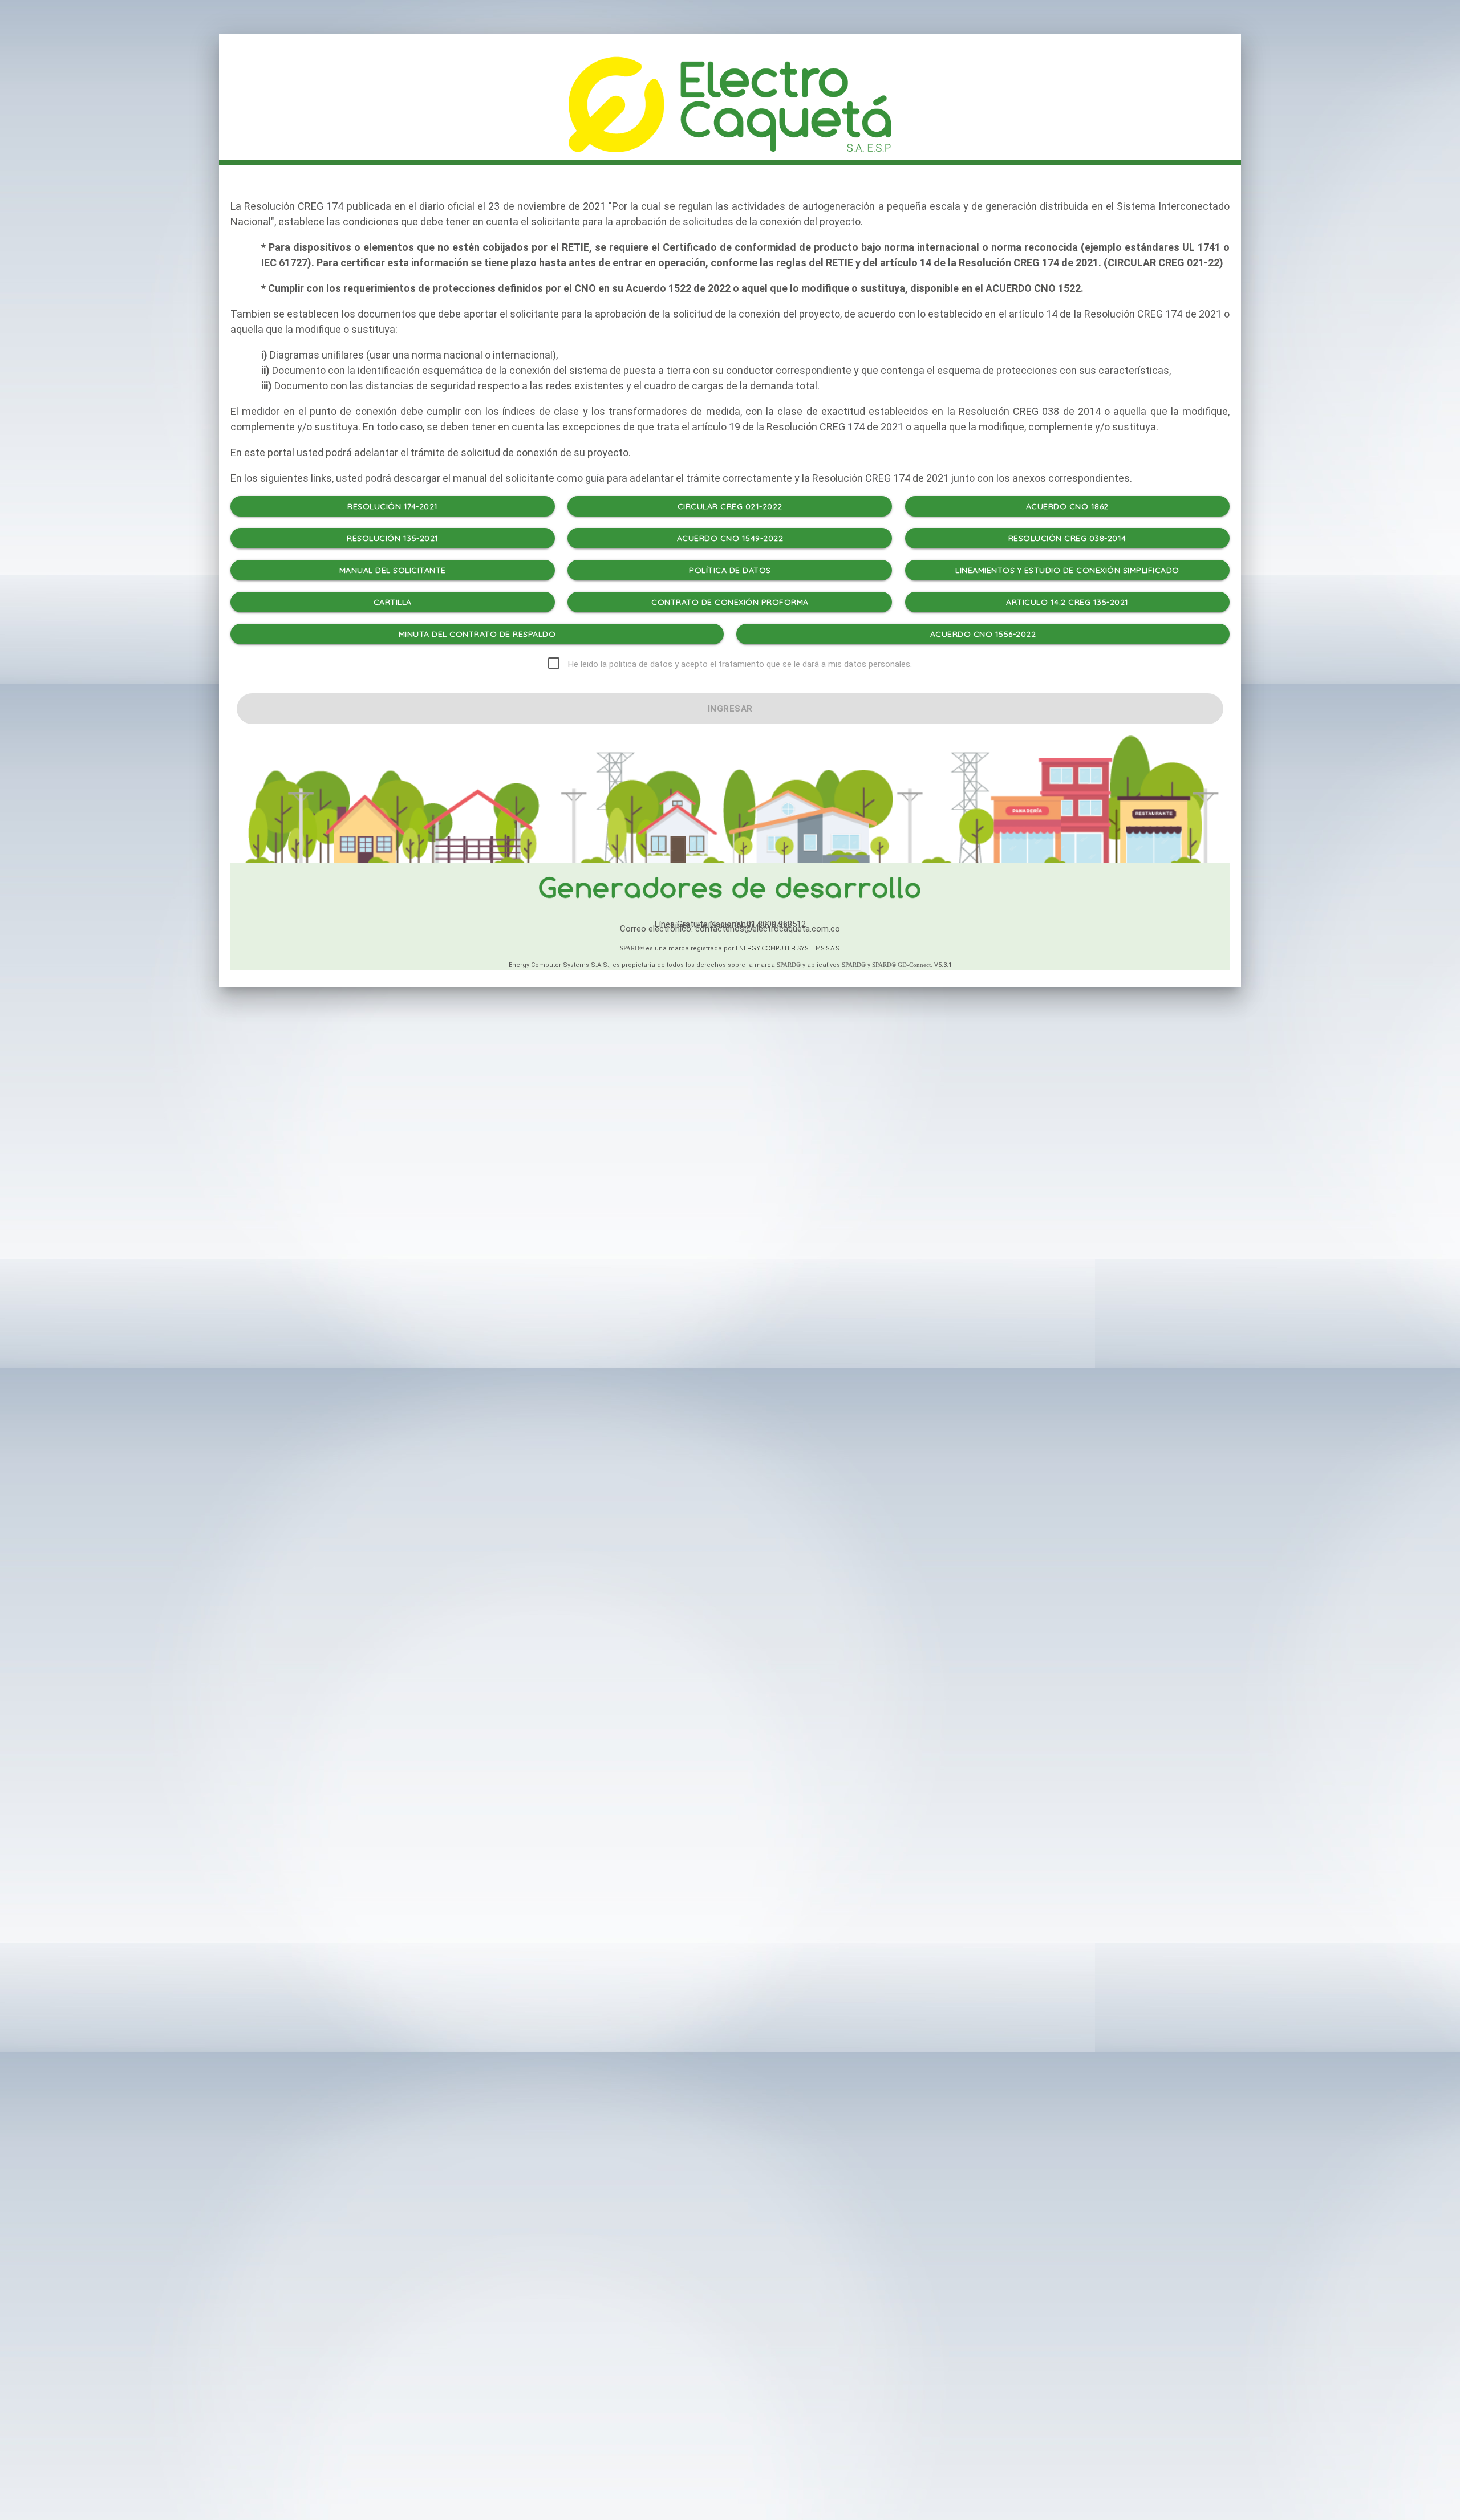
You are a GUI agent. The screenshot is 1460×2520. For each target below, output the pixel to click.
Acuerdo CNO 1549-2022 (730, 538)
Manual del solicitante (393, 570)
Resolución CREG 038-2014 (1067, 538)
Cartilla (393, 602)
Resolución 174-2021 (393, 506)
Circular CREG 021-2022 (730, 506)
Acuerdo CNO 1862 (1067, 506)
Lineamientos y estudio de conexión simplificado (1067, 570)
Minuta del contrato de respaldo (477, 634)
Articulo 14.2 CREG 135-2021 (1067, 602)
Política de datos (730, 570)
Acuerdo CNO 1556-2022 (983, 634)
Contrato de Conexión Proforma (730, 602)
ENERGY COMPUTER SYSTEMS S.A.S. (788, 948)
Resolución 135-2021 (393, 538)
